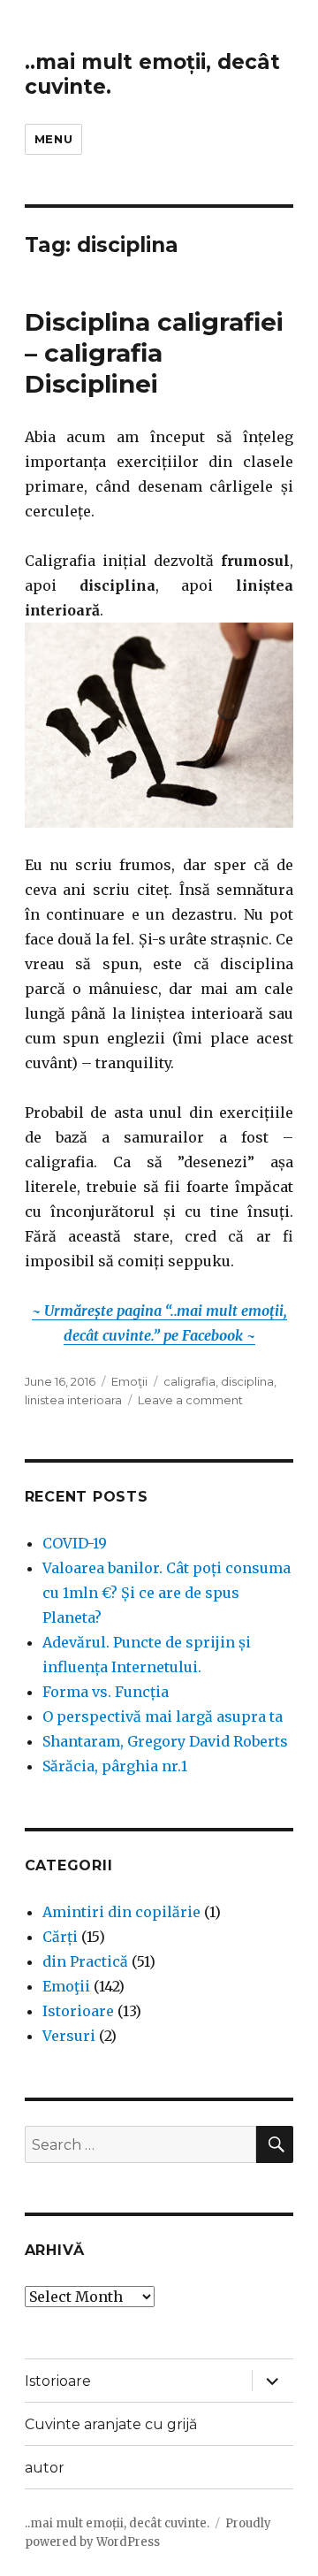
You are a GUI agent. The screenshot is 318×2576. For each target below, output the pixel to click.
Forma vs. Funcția (106, 1692)
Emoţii (129, 1381)
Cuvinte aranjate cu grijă (111, 2424)
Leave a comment (190, 1400)
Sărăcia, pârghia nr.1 (115, 1766)
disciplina (247, 1381)
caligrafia (189, 1381)
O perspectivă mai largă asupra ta (163, 1716)
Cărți (60, 1937)
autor (45, 2468)
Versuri (69, 2036)
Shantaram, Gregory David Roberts (165, 1741)
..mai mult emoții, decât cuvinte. (117, 2523)
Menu (53, 139)
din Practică (85, 1961)
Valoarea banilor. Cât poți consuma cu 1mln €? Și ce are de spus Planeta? (167, 1593)
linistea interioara (73, 1400)
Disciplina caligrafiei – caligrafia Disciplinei (154, 353)
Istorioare (78, 2011)
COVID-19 (75, 1543)
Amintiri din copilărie (121, 1912)
